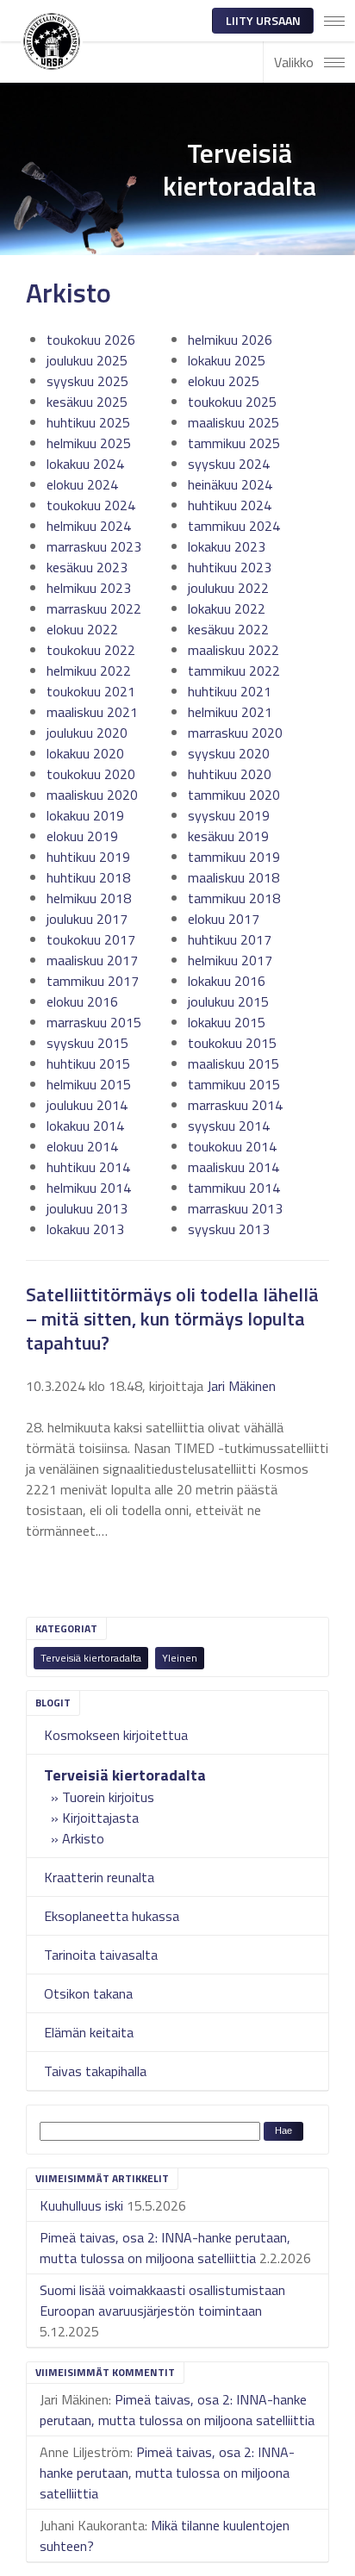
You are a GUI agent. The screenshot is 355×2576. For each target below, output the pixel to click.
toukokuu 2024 (91, 505)
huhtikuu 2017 (230, 939)
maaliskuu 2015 (234, 1063)
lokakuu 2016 (227, 981)
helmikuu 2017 (230, 960)
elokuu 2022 (82, 629)
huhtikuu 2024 (230, 505)
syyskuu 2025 (87, 381)
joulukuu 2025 (87, 360)
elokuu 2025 (224, 381)
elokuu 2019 (82, 836)
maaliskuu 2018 (234, 877)
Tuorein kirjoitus (108, 1797)
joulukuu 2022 (228, 588)
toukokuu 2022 (91, 650)
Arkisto (83, 1838)
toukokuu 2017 (91, 939)
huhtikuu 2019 (88, 857)
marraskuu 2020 (235, 733)
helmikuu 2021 (230, 712)
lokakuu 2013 (85, 1229)
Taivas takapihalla (95, 2071)
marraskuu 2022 (94, 608)
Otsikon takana (88, 1993)
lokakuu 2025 (227, 360)
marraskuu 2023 (94, 546)
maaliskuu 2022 (234, 650)
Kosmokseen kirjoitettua (116, 1735)
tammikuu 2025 (234, 443)
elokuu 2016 (82, 1001)
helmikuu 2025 (89, 443)
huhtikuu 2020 (230, 774)
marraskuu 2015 (94, 1022)
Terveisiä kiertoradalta (91, 1658)
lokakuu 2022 (227, 608)
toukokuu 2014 (232, 1146)
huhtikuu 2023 (230, 567)
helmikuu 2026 (230, 340)
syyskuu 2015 (87, 1043)
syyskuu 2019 (229, 815)
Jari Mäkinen (241, 1386)
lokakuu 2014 (85, 1126)
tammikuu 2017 (93, 981)
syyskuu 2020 (229, 753)
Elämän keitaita (89, 2032)
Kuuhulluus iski (81, 2205)
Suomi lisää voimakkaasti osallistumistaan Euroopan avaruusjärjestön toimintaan (162, 2300)
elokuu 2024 (82, 484)
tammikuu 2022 (234, 671)
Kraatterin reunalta (99, 1877)
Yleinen (180, 1658)
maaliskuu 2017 (92, 960)
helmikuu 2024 (89, 526)
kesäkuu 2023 (87, 567)
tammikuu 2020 (234, 795)
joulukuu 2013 (87, 1208)
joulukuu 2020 (87, 733)
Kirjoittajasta (100, 1818)
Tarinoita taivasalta (101, 1955)
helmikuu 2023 (89, 588)
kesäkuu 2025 (87, 402)
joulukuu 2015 (228, 1001)
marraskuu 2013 (235, 1208)
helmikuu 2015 (89, 1084)
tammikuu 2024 (234, 526)
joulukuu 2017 (87, 919)
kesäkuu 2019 (228, 836)
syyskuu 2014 (229, 1126)
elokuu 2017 (224, 919)
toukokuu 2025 (232, 402)
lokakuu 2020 (85, 753)
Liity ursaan (263, 20)
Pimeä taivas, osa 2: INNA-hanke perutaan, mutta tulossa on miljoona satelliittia (165, 2248)
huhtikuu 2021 (230, 691)
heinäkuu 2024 (230, 484)
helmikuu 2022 (89, 671)
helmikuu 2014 (89, 1188)
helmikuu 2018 (89, 898)
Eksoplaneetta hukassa (112, 1916)
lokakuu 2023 (227, 546)
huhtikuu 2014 (88, 1167)
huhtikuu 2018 (88, 877)
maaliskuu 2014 (234, 1167)
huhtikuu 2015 (88, 1063)
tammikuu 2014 (234, 1188)
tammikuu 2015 (234, 1084)
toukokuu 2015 (232, 1043)
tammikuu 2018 (234, 898)
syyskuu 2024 (229, 464)
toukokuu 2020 (91, 774)
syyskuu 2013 (229, 1229)
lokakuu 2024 (85, 464)
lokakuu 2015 (227, 1022)
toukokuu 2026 (91, 340)
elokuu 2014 (82, 1146)
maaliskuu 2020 (92, 795)
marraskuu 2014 (235, 1105)
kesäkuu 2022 (228, 629)
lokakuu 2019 (85, 815)
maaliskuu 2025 (234, 422)
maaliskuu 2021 (92, 712)
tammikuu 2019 (234, 857)
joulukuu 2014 (87, 1105)
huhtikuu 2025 (88, 422)
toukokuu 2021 (91, 691)
